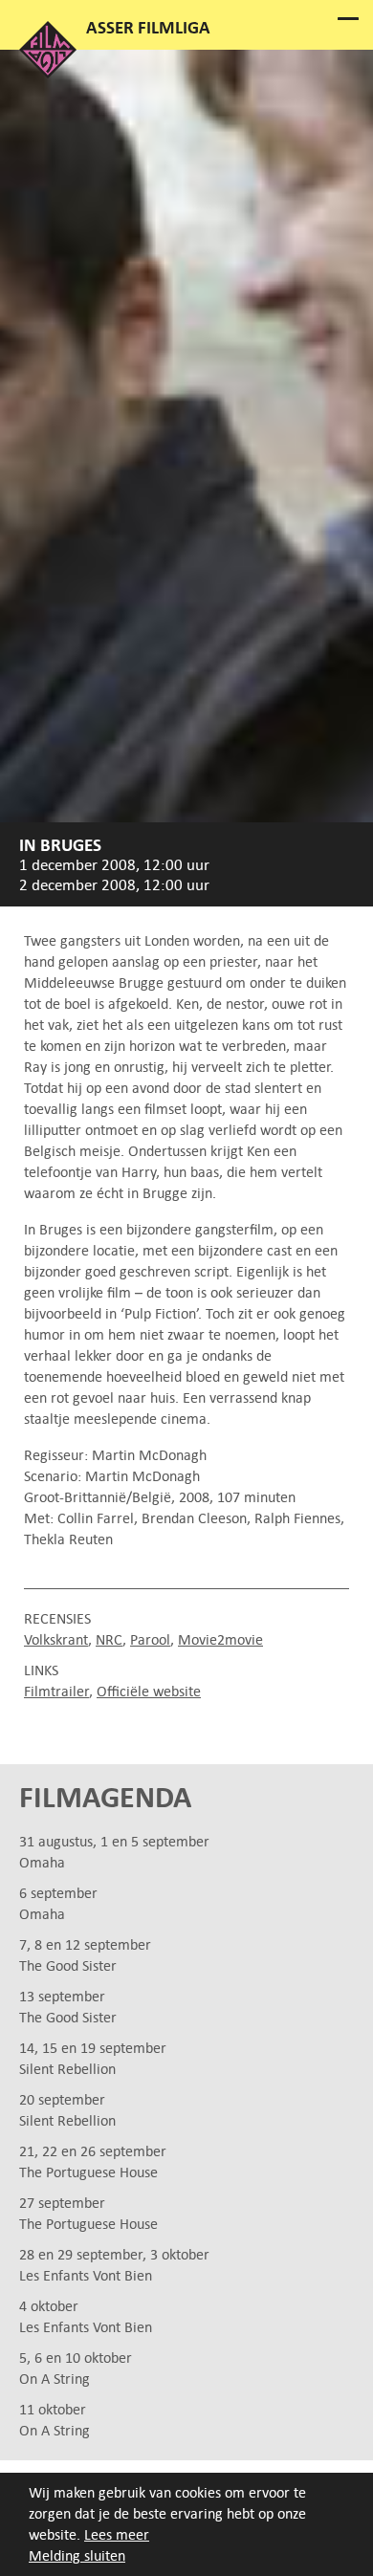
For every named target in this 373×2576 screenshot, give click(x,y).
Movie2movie (220, 1639)
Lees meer (117, 2534)
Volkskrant (56, 1639)
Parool (150, 1639)
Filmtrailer (56, 1691)
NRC (109, 1639)
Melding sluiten (77, 2555)
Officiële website (149, 1691)
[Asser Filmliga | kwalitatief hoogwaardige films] (48, 73)
